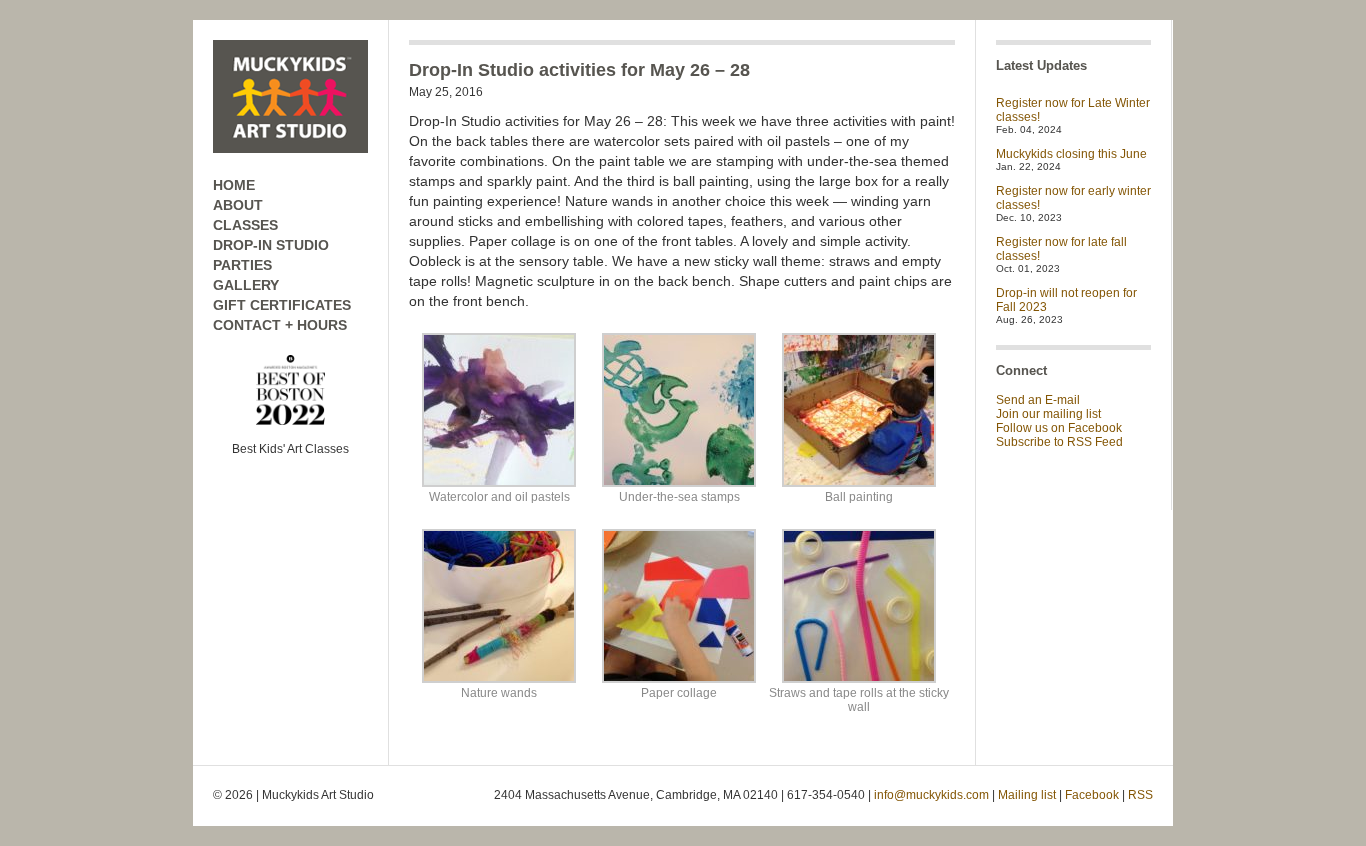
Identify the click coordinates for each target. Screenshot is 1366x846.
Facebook (1092, 795)
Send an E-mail (1038, 400)
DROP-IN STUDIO (271, 245)
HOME (234, 185)
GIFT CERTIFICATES (282, 305)
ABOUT (238, 205)
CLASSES (245, 225)
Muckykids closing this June (1071, 154)
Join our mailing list (1048, 414)
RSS (1140, 795)
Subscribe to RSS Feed (1059, 442)
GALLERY (246, 285)
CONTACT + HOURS (280, 325)
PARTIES (242, 265)
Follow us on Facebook (1059, 428)
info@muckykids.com (931, 795)
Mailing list (1027, 795)
